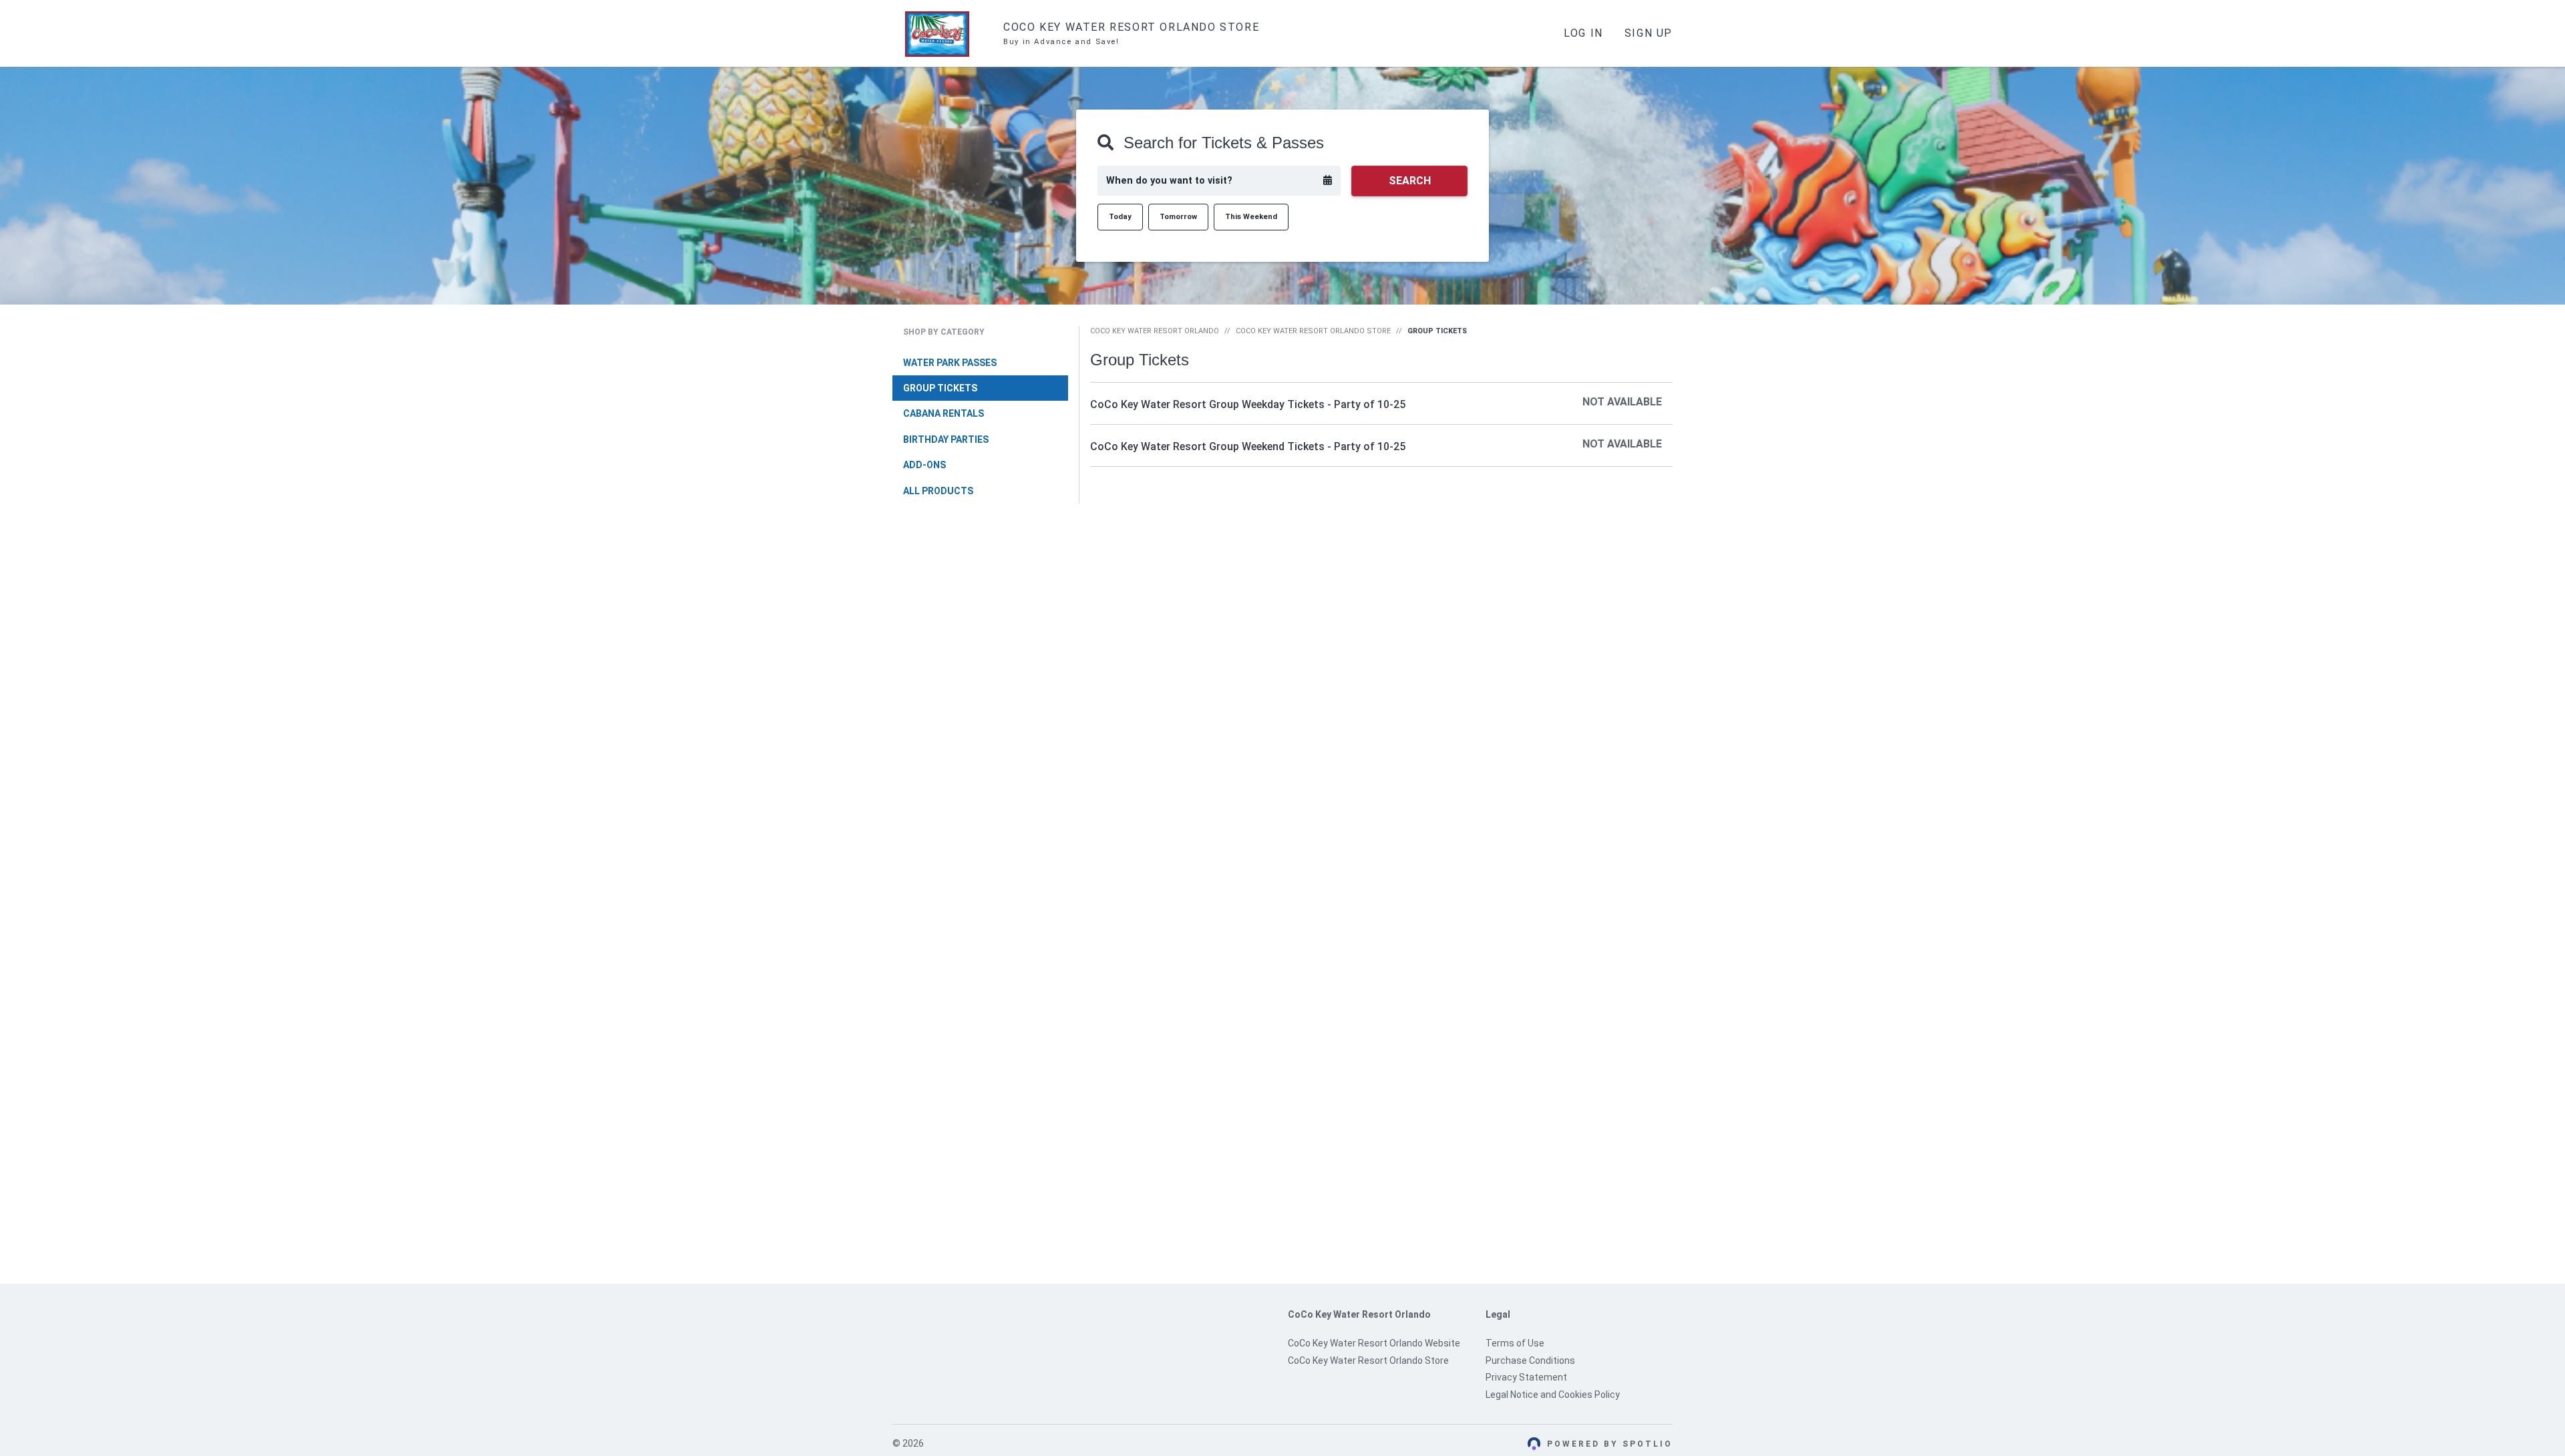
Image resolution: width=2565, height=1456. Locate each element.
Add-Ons (924, 465)
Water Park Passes (950, 363)
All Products (938, 491)
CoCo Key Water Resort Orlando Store (1313, 331)
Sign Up (1649, 33)
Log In (1583, 33)
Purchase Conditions (1530, 1360)
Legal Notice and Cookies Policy (1553, 1395)
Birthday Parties (946, 439)
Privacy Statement (1526, 1377)
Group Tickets (940, 388)
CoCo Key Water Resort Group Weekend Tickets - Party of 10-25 (1248, 446)
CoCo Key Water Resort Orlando (1155, 331)
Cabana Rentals (944, 413)
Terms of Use (1515, 1343)
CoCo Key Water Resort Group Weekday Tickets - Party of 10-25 (1248, 404)
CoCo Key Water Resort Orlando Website (1374, 1343)
